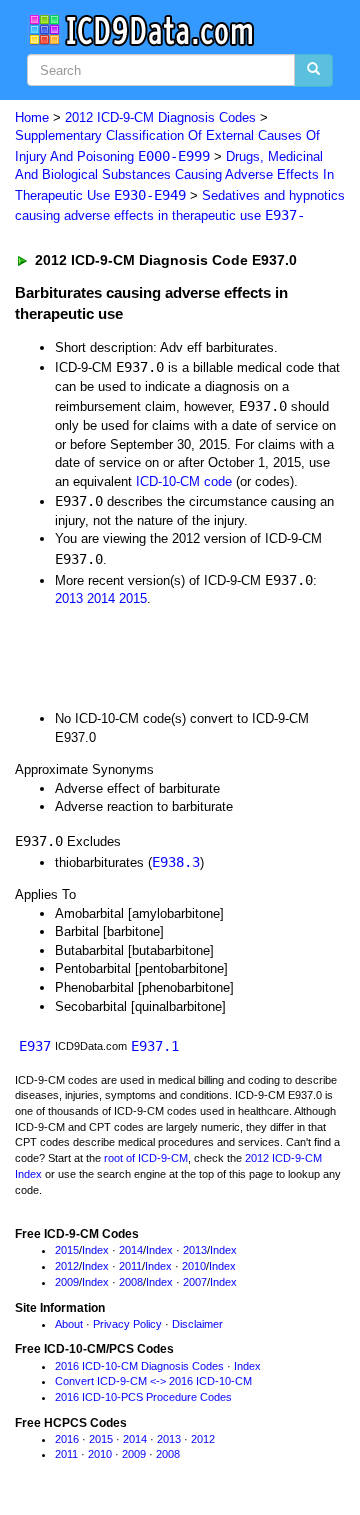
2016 (67, 1439)
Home (32, 117)
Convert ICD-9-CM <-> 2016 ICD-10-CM (153, 1381)
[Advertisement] (160, 658)
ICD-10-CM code (184, 481)
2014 (101, 598)
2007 (195, 1282)
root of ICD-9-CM (146, 1158)
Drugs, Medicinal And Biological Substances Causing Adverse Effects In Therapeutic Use (174, 176)
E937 (35, 1046)
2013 (69, 598)
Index (95, 1250)
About (69, 1324)
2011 (130, 1266)
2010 (194, 1266)
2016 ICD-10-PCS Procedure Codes (143, 1397)
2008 (131, 1282)
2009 (67, 1282)
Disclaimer (197, 1324)
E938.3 (176, 862)
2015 (133, 598)
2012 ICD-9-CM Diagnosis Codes (160, 117)
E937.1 (155, 1046)
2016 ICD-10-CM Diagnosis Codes (139, 1366)
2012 (67, 1266)
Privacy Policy (127, 1324)
